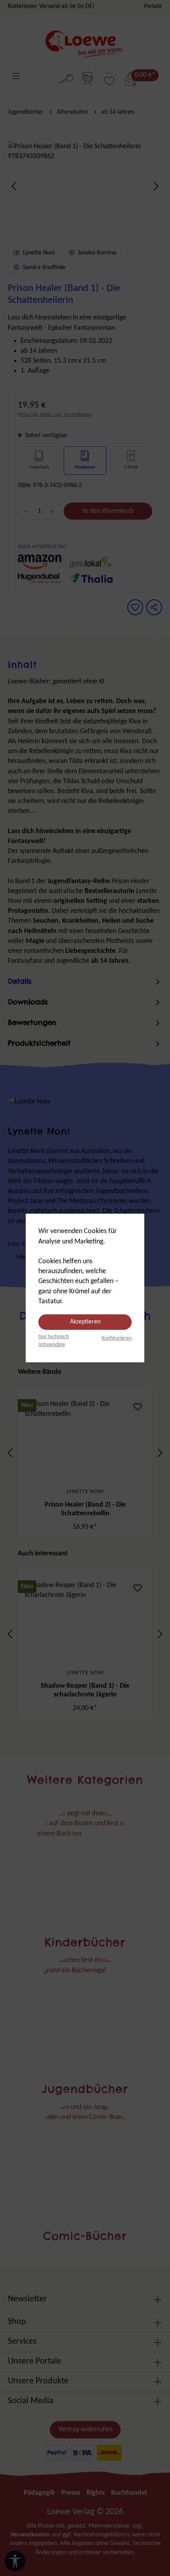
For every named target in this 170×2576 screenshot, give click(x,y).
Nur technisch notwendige (54, 1341)
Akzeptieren (85, 1322)
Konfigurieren (117, 1338)
